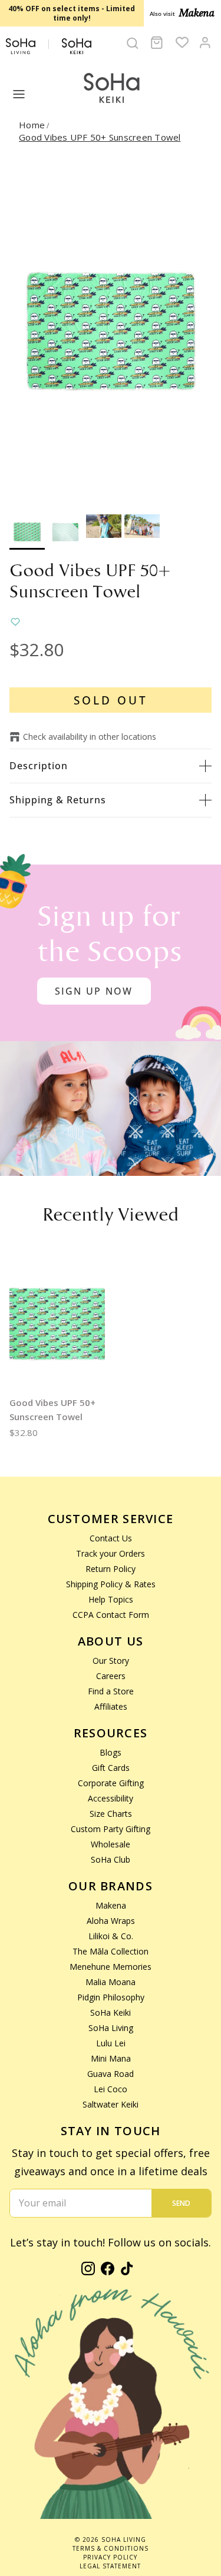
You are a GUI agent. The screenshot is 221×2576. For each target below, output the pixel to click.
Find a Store (111, 1691)
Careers (111, 1676)
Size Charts (111, 1814)
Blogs (111, 1752)
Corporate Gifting (111, 1783)
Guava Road (111, 2074)
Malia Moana (111, 1982)
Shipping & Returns (58, 800)
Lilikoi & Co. (111, 1936)
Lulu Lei (111, 2043)
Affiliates (111, 1706)
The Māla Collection (111, 1951)
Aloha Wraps (111, 1921)
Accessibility (111, 1798)
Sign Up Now (94, 991)
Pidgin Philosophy (111, 1997)
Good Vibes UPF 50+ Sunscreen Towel (100, 137)
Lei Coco (111, 2089)
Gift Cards (111, 1768)
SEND (181, 2203)
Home (32, 125)
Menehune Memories (111, 1967)
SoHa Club (111, 1859)
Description (39, 766)
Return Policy (111, 1569)
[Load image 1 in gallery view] (111, 332)
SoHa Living (111, 2028)
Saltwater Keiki (111, 2104)
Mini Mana (111, 2058)
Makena (111, 1905)
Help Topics (111, 1599)
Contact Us (111, 1538)
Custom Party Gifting (111, 1829)
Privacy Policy (110, 2557)
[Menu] (19, 94)
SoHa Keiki (111, 2012)
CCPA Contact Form (111, 1615)
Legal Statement (110, 2566)
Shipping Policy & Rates (111, 1584)
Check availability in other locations (90, 737)
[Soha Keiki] (111, 89)
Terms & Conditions (111, 2548)
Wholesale (111, 1844)
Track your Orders (111, 1553)
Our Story (111, 1661)
